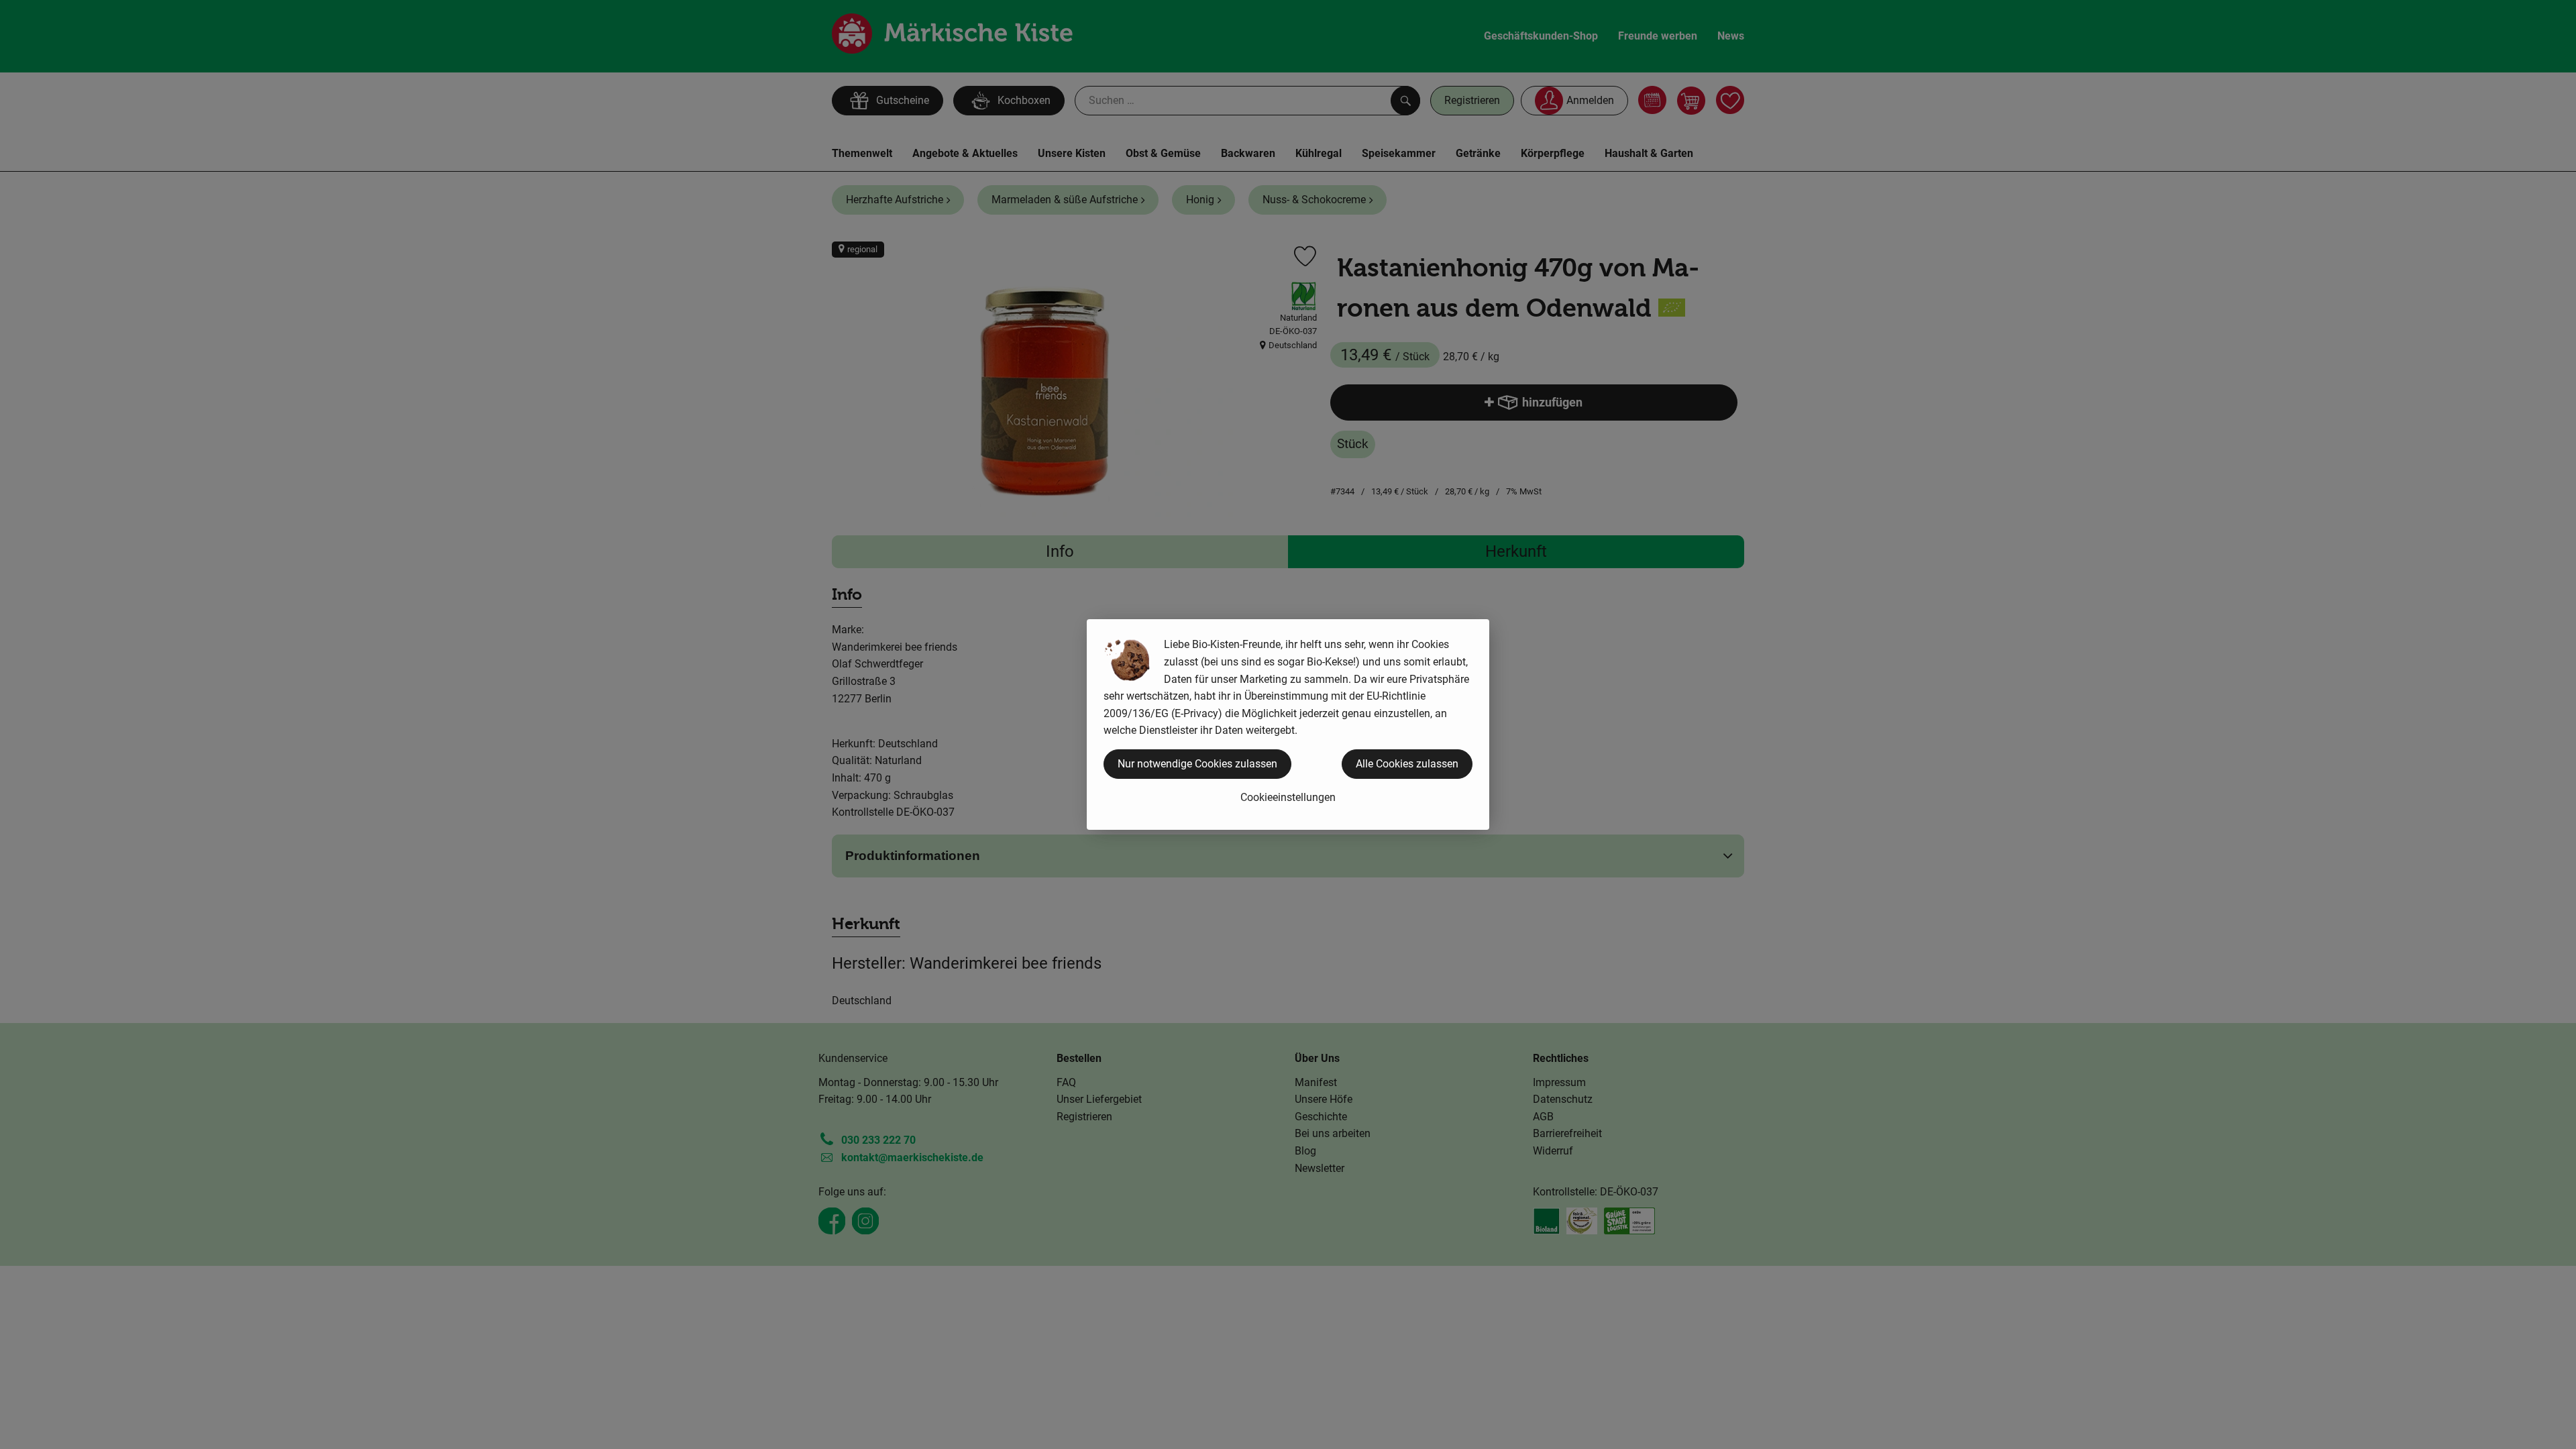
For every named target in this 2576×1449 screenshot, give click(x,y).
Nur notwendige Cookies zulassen (1197, 764)
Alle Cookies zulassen (1407, 764)
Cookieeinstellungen (1288, 797)
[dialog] (1288, 724)
